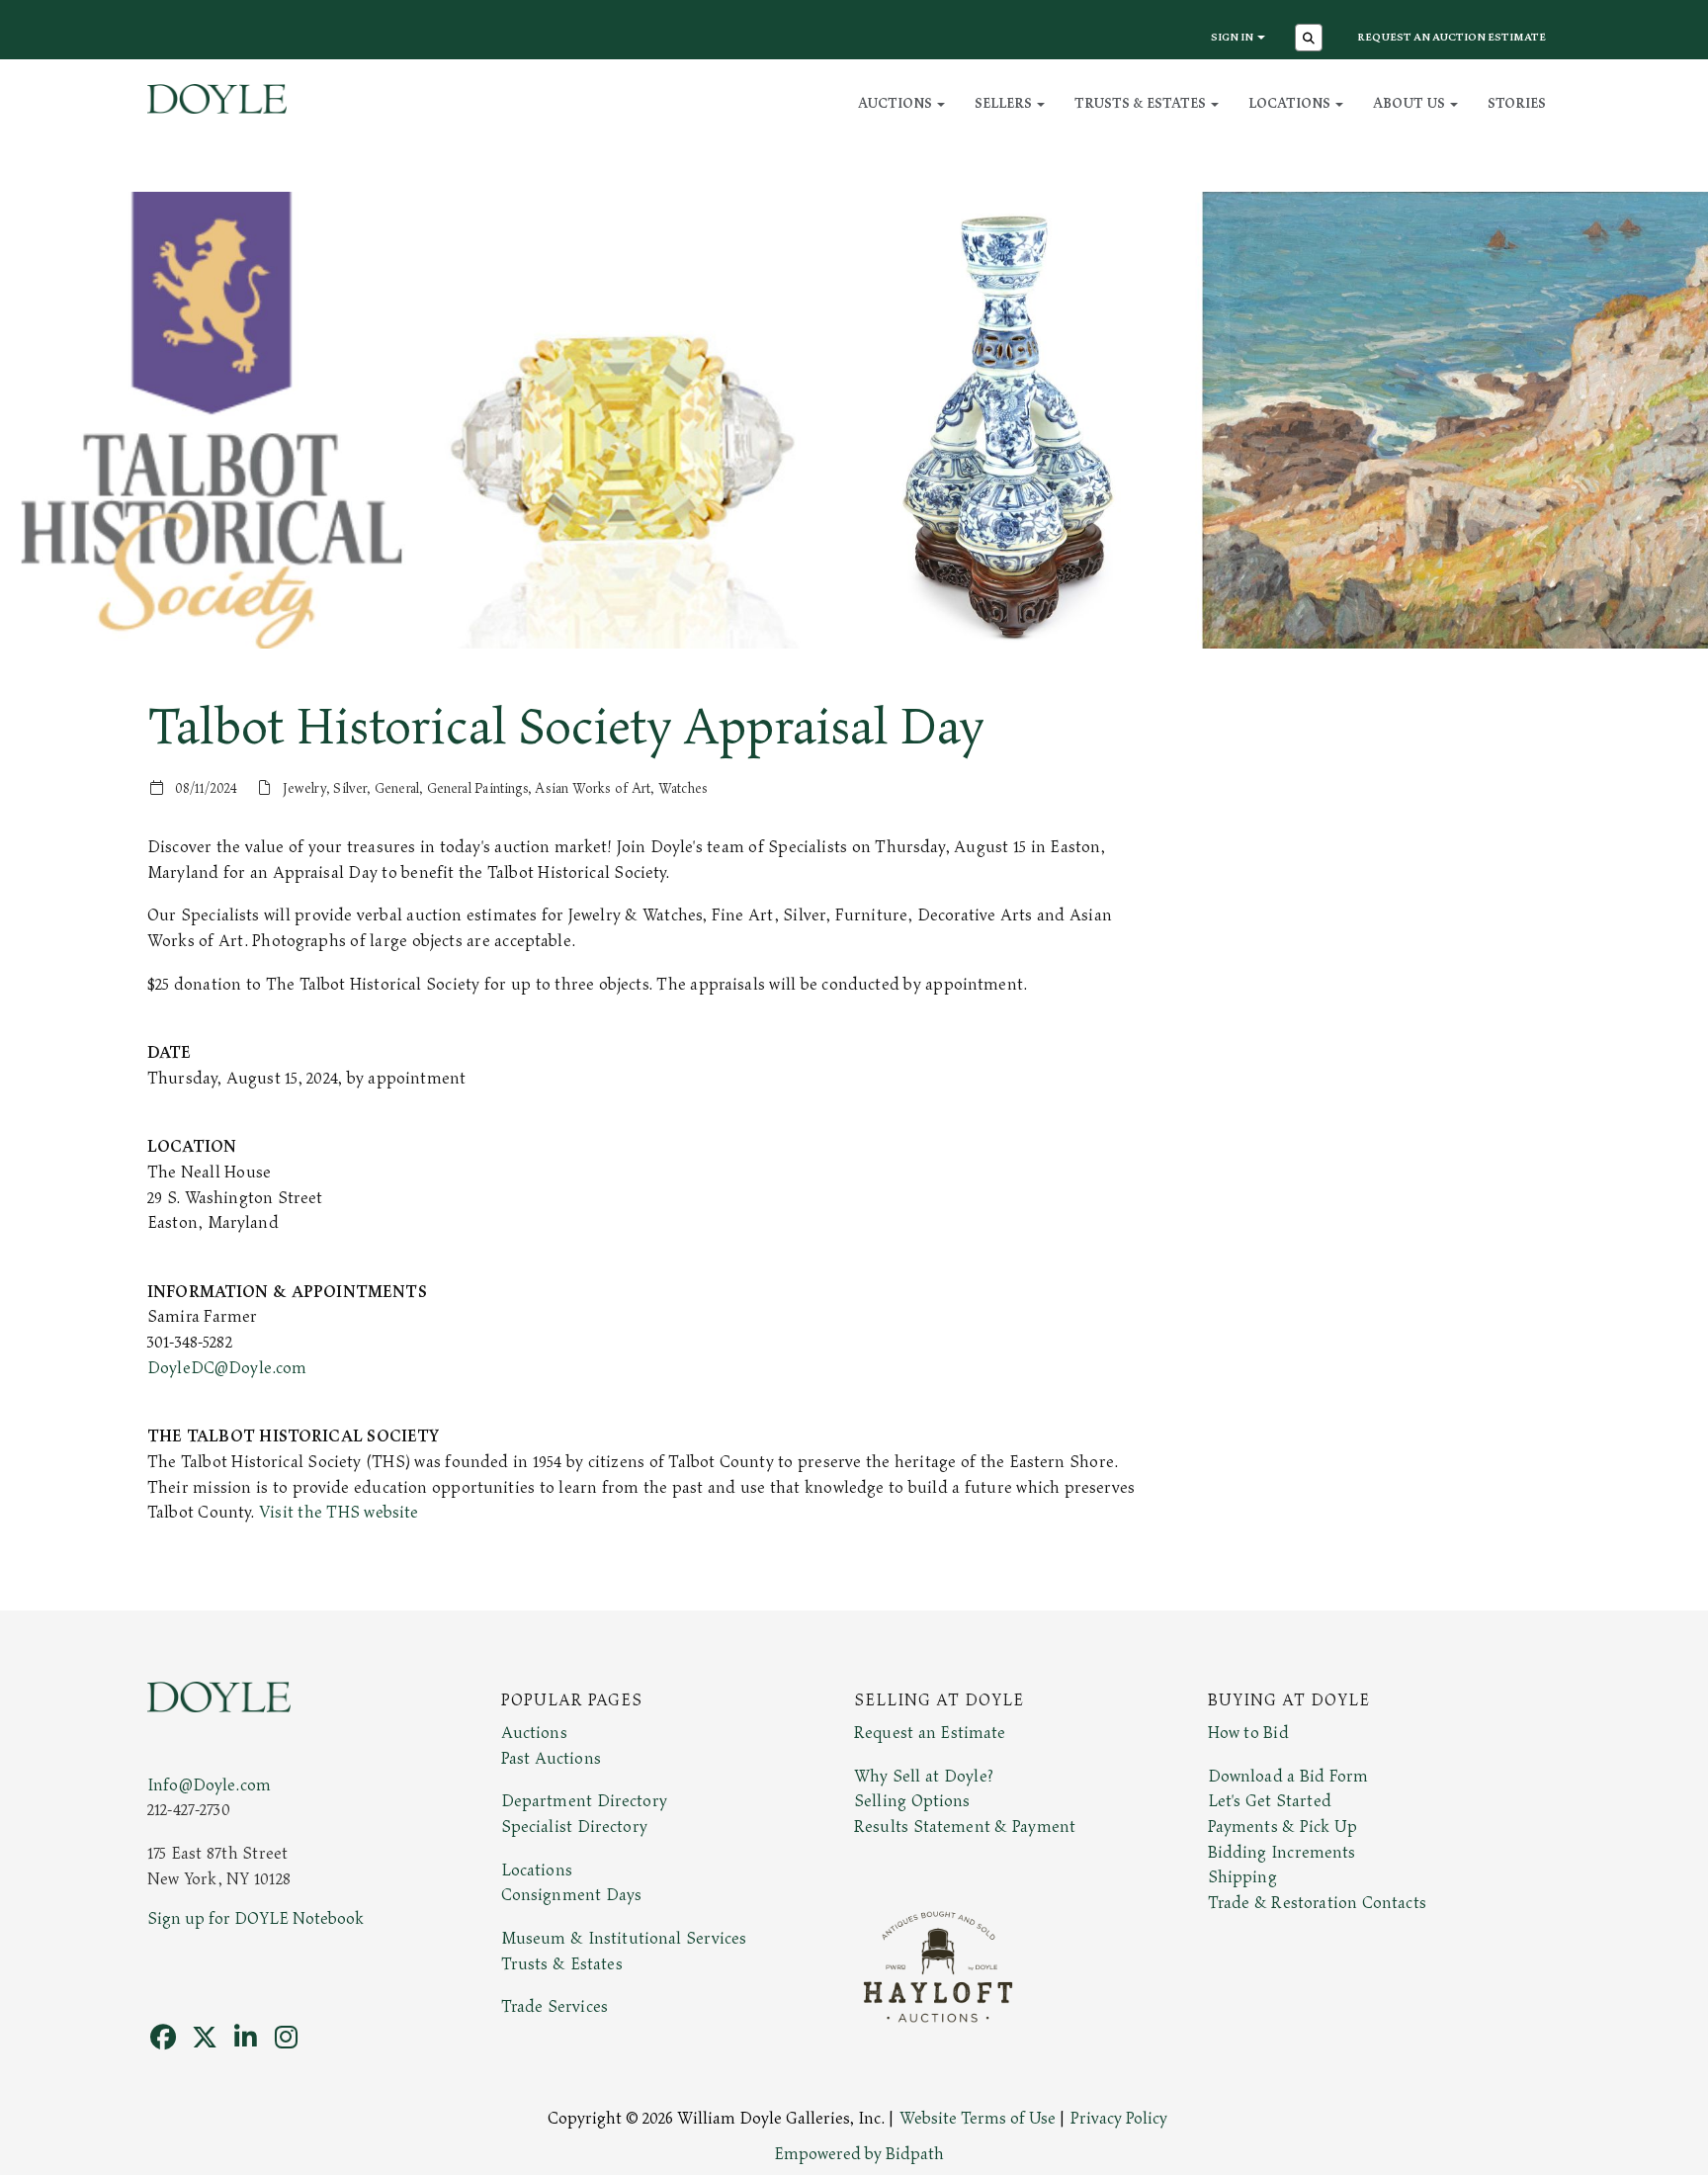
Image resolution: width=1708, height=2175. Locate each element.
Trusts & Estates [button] (1142, 103)
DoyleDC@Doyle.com (227, 1368)
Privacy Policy (1119, 2119)
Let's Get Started (1270, 1801)
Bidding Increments (1282, 1853)
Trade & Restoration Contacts (1317, 1903)
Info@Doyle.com (209, 1785)
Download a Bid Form (1288, 1777)
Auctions (534, 1733)
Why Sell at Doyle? (924, 1777)
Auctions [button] (897, 103)
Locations (537, 1870)
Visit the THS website (339, 1513)
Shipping (1242, 1877)
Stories (1517, 103)
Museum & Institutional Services (624, 1939)
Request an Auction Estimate (1452, 37)
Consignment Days (572, 1895)
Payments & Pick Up (1283, 1827)
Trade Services (555, 2007)
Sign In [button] (1233, 37)
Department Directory (584, 1801)
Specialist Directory (574, 1827)
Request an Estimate (930, 1733)
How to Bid (1248, 1733)
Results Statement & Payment (965, 1827)
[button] (1311, 40)
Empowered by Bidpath (859, 2154)
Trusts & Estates (562, 1964)
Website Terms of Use (978, 2119)
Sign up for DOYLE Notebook (256, 1919)
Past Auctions (551, 1759)
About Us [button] (1410, 103)
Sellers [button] (1005, 103)
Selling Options (912, 1801)
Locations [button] (1291, 103)
